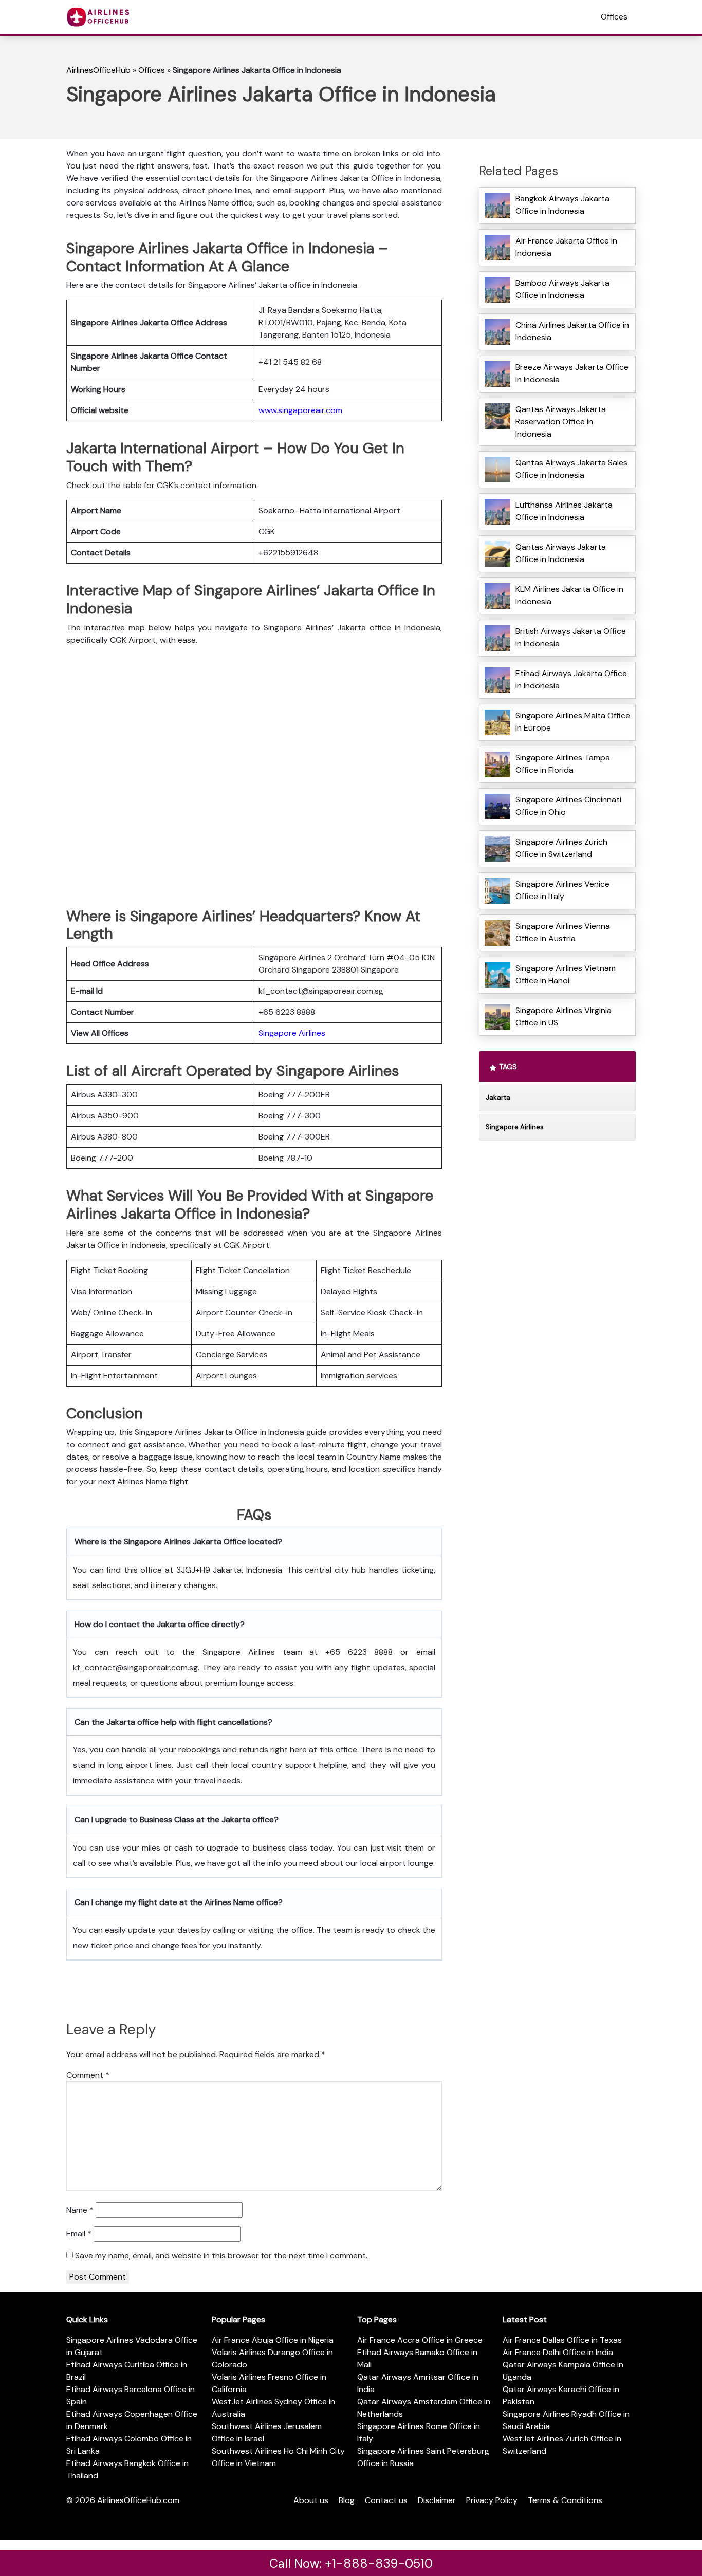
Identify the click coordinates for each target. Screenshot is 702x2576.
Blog (347, 2500)
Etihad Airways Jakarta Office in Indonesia (571, 679)
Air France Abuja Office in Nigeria (273, 2340)
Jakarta (498, 1098)
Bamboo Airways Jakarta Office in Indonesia (562, 289)
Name (80, 2210)
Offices (614, 17)
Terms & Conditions (565, 2500)
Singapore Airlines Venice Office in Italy (562, 890)
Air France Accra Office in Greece (420, 2340)
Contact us (386, 2500)
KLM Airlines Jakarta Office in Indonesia (569, 595)
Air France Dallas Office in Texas (562, 2340)
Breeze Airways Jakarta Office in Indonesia (572, 373)
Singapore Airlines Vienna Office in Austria (563, 932)
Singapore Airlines (292, 1033)
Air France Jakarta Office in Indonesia (566, 247)
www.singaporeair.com (300, 410)
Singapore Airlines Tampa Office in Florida (563, 764)
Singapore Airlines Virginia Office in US (564, 1016)
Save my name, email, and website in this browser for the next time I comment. (221, 2256)
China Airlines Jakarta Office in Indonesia (572, 331)
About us (311, 2500)
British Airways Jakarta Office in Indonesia (571, 637)
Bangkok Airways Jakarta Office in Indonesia (562, 205)
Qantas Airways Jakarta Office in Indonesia (561, 553)
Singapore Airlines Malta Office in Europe (573, 722)
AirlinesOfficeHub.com (138, 2500)
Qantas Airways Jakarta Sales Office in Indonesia (571, 469)
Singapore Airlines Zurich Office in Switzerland (561, 848)
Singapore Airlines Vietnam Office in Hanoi (566, 974)
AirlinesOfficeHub (98, 70)
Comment (88, 2075)
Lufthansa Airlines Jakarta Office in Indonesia (564, 511)
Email (79, 2234)
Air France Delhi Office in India (558, 2352)
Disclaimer (437, 2500)
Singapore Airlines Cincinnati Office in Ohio (568, 806)
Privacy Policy (492, 2500)
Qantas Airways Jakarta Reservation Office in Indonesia (561, 422)
